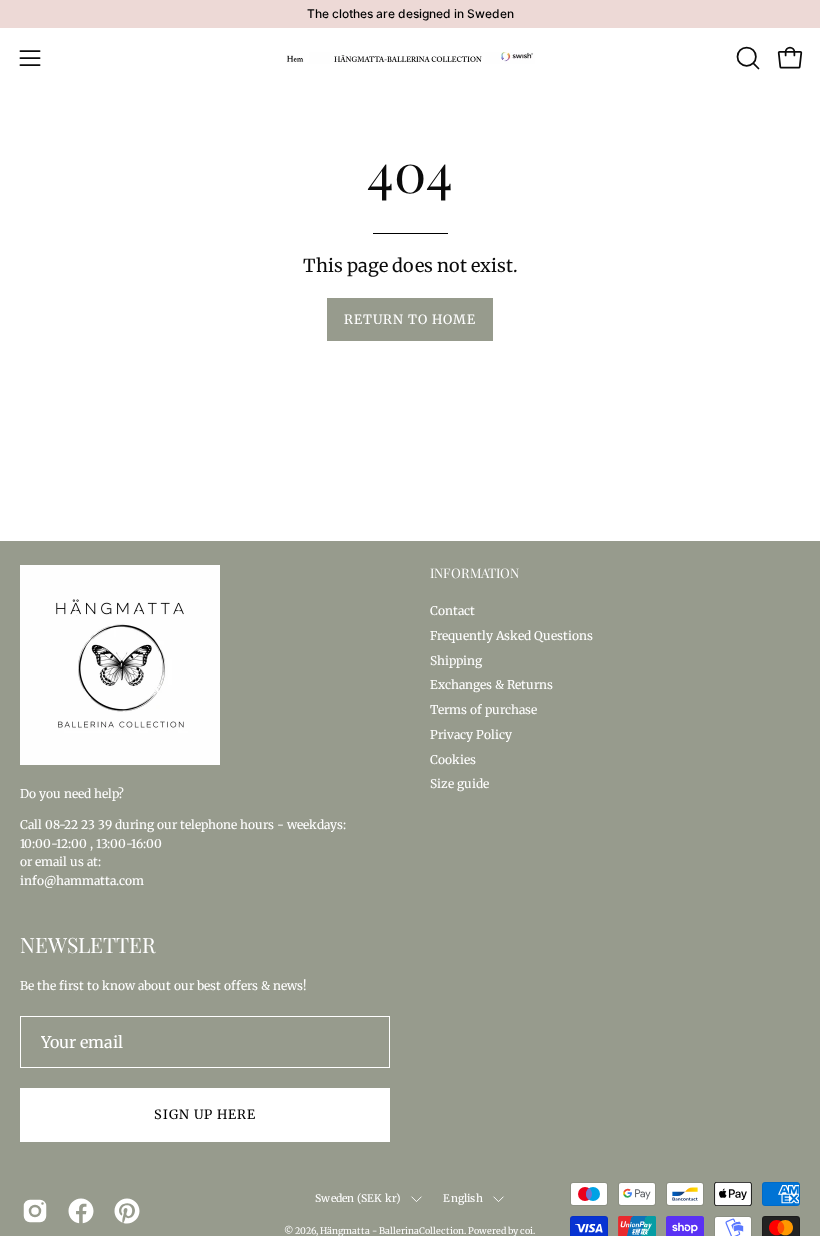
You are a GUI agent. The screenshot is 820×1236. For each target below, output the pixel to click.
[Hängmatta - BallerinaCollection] (410, 58)
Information (474, 573)
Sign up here (205, 1114)
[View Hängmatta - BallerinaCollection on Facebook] (81, 1211)
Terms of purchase (483, 709)
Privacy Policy (471, 733)
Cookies (453, 758)
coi (526, 1230)
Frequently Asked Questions (511, 634)
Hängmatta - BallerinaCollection (392, 1230)
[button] (746, 58)
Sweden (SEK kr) (358, 1198)
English (462, 1198)
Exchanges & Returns (491, 684)
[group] (410, 14)
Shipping (456, 659)
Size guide (459, 783)
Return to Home (409, 319)
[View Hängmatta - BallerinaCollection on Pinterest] (127, 1211)
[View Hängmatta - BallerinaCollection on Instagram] (35, 1211)
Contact (452, 610)
